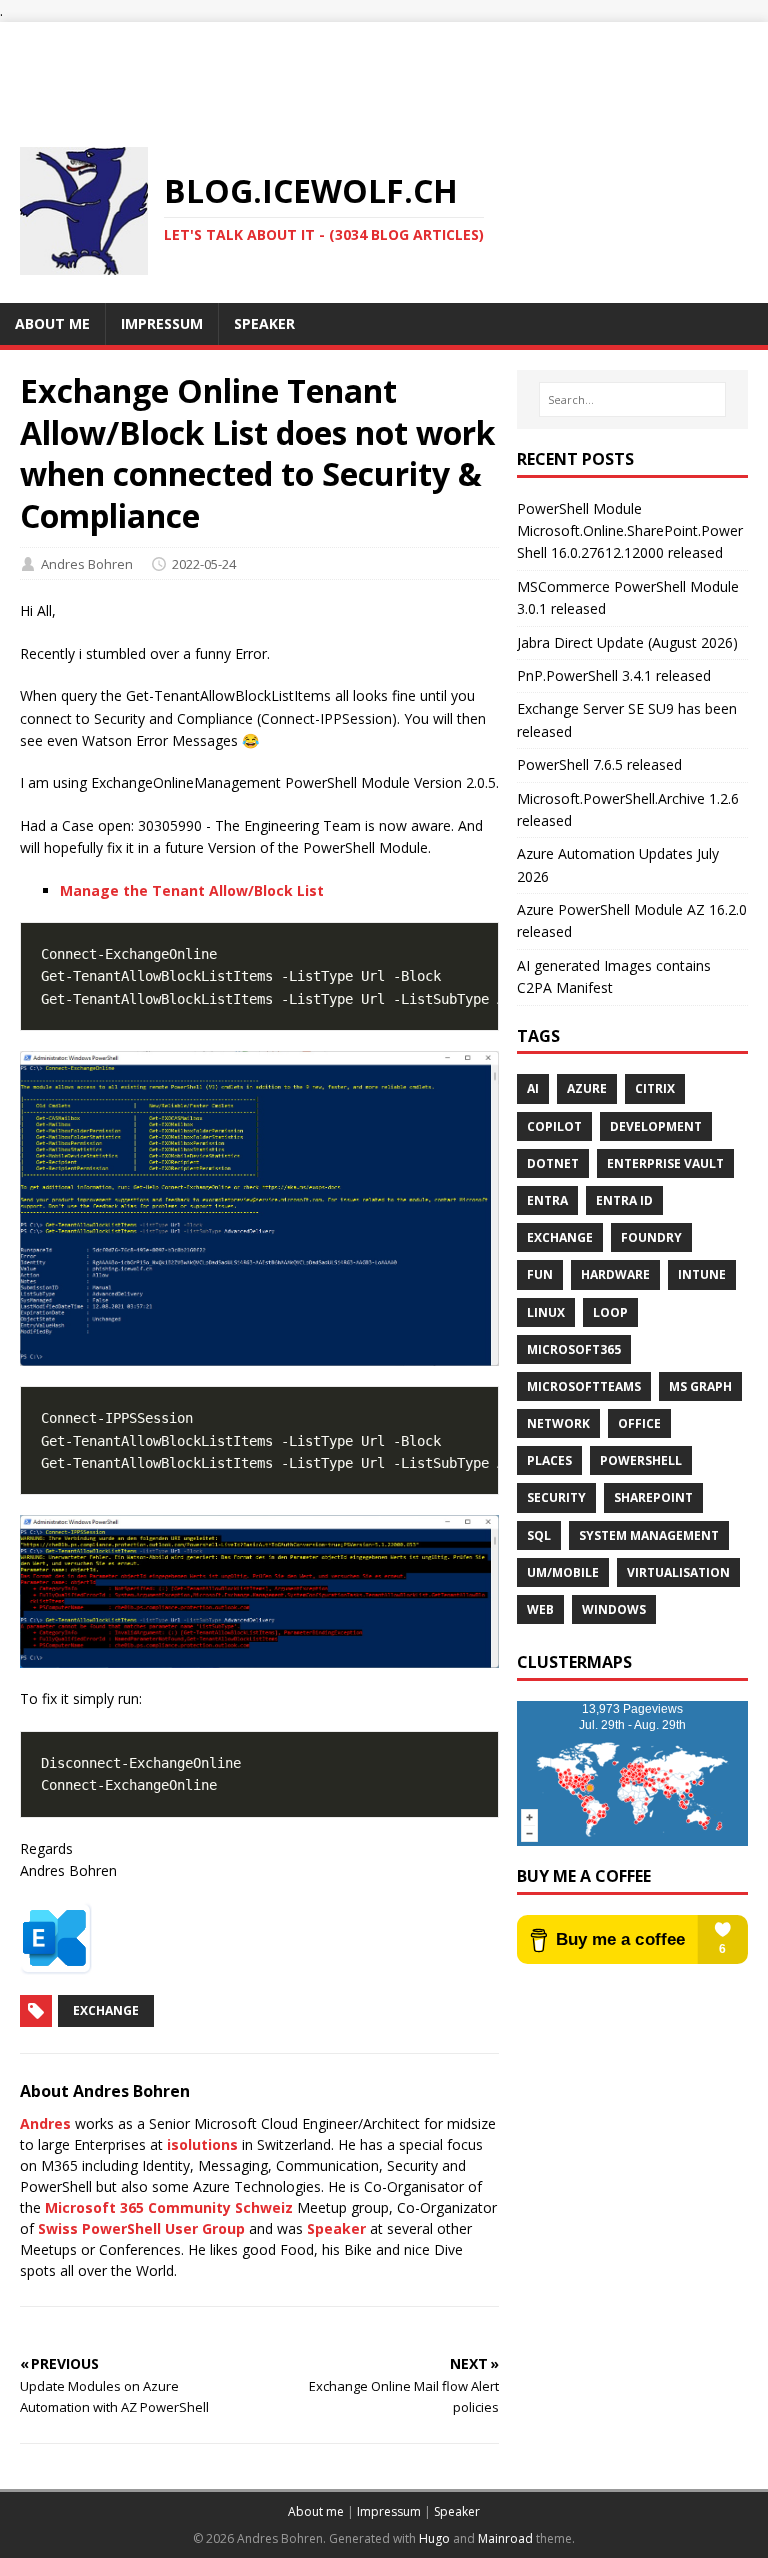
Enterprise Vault (665, 1163)
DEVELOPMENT (656, 1126)
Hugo (434, 2538)
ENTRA (547, 1200)
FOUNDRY (651, 1237)
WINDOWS (614, 1609)
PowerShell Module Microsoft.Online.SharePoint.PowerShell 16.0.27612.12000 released (630, 531)
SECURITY (556, 1497)
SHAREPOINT (653, 1497)
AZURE (587, 1088)
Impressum (389, 2511)
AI (533, 1088)
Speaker (336, 2228)
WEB (540, 1609)
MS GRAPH (700, 1386)
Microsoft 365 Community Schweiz (169, 2207)
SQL (539, 1535)
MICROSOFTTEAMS (584, 1386)
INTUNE (702, 1274)
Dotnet (553, 1163)
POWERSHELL (641, 1460)
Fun (540, 1274)
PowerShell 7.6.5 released (599, 764)
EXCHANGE (560, 1237)
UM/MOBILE (563, 1572)
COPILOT (554, 1126)
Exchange (106, 2010)
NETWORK (558, 1423)
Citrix (655, 1088)
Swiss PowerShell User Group (141, 2228)
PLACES (549, 1460)
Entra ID (624, 1200)
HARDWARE (615, 1274)
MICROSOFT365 (574, 1349)
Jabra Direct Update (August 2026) (627, 642)
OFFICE (639, 1423)
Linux (546, 1312)
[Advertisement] (384, 67)
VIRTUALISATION (678, 1572)
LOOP (610, 1312)
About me (316, 2511)
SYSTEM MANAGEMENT (649, 1535)
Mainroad (505, 2538)
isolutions (202, 2144)
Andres (45, 2123)
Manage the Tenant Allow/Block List (192, 890)
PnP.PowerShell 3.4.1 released (614, 675)
